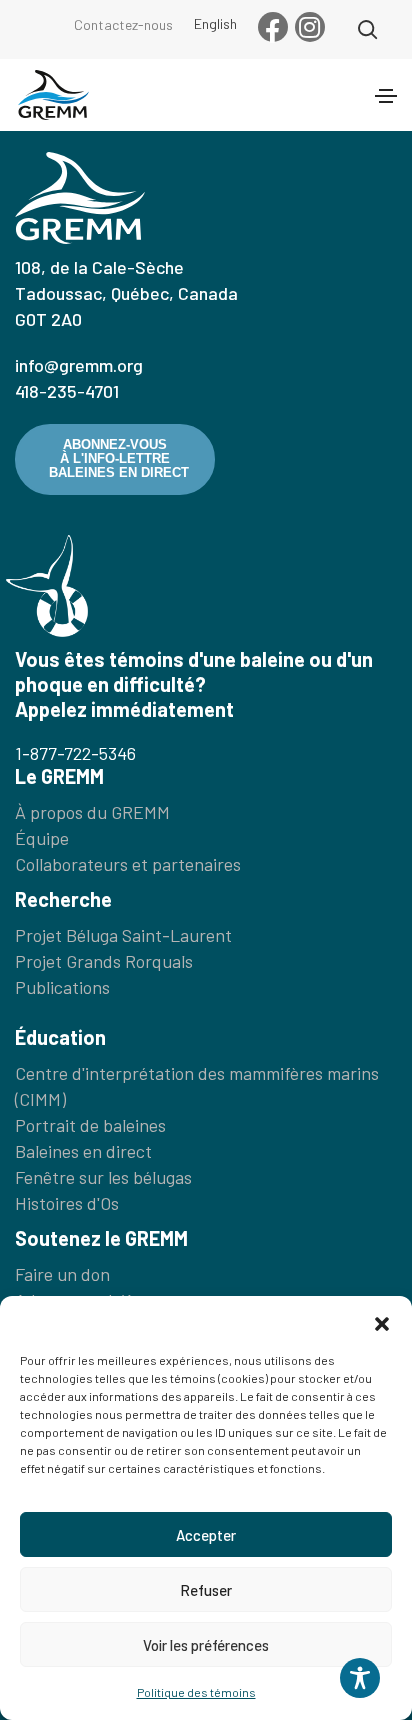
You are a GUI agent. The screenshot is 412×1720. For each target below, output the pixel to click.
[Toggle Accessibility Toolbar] (360, 1678)
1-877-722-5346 (75, 753)
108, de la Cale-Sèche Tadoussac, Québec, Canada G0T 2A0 (126, 293)
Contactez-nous (123, 24)
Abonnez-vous (119, 459)
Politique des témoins (196, 1692)
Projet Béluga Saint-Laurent (123, 935)
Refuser (206, 1590)
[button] (382, 1321)
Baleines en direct (83, 1151)
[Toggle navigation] (386, 96)
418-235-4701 (67, 391)
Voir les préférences (206, 1645)
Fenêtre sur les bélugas (103, 1177)
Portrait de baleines (90, 1125)
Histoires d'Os (67, 1203)
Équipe (42, 838)
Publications (62, 987)
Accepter (206, 1535)
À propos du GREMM (92, 812)
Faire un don (62, 1274)
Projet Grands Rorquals (104, 961)
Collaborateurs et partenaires (128, 864)
